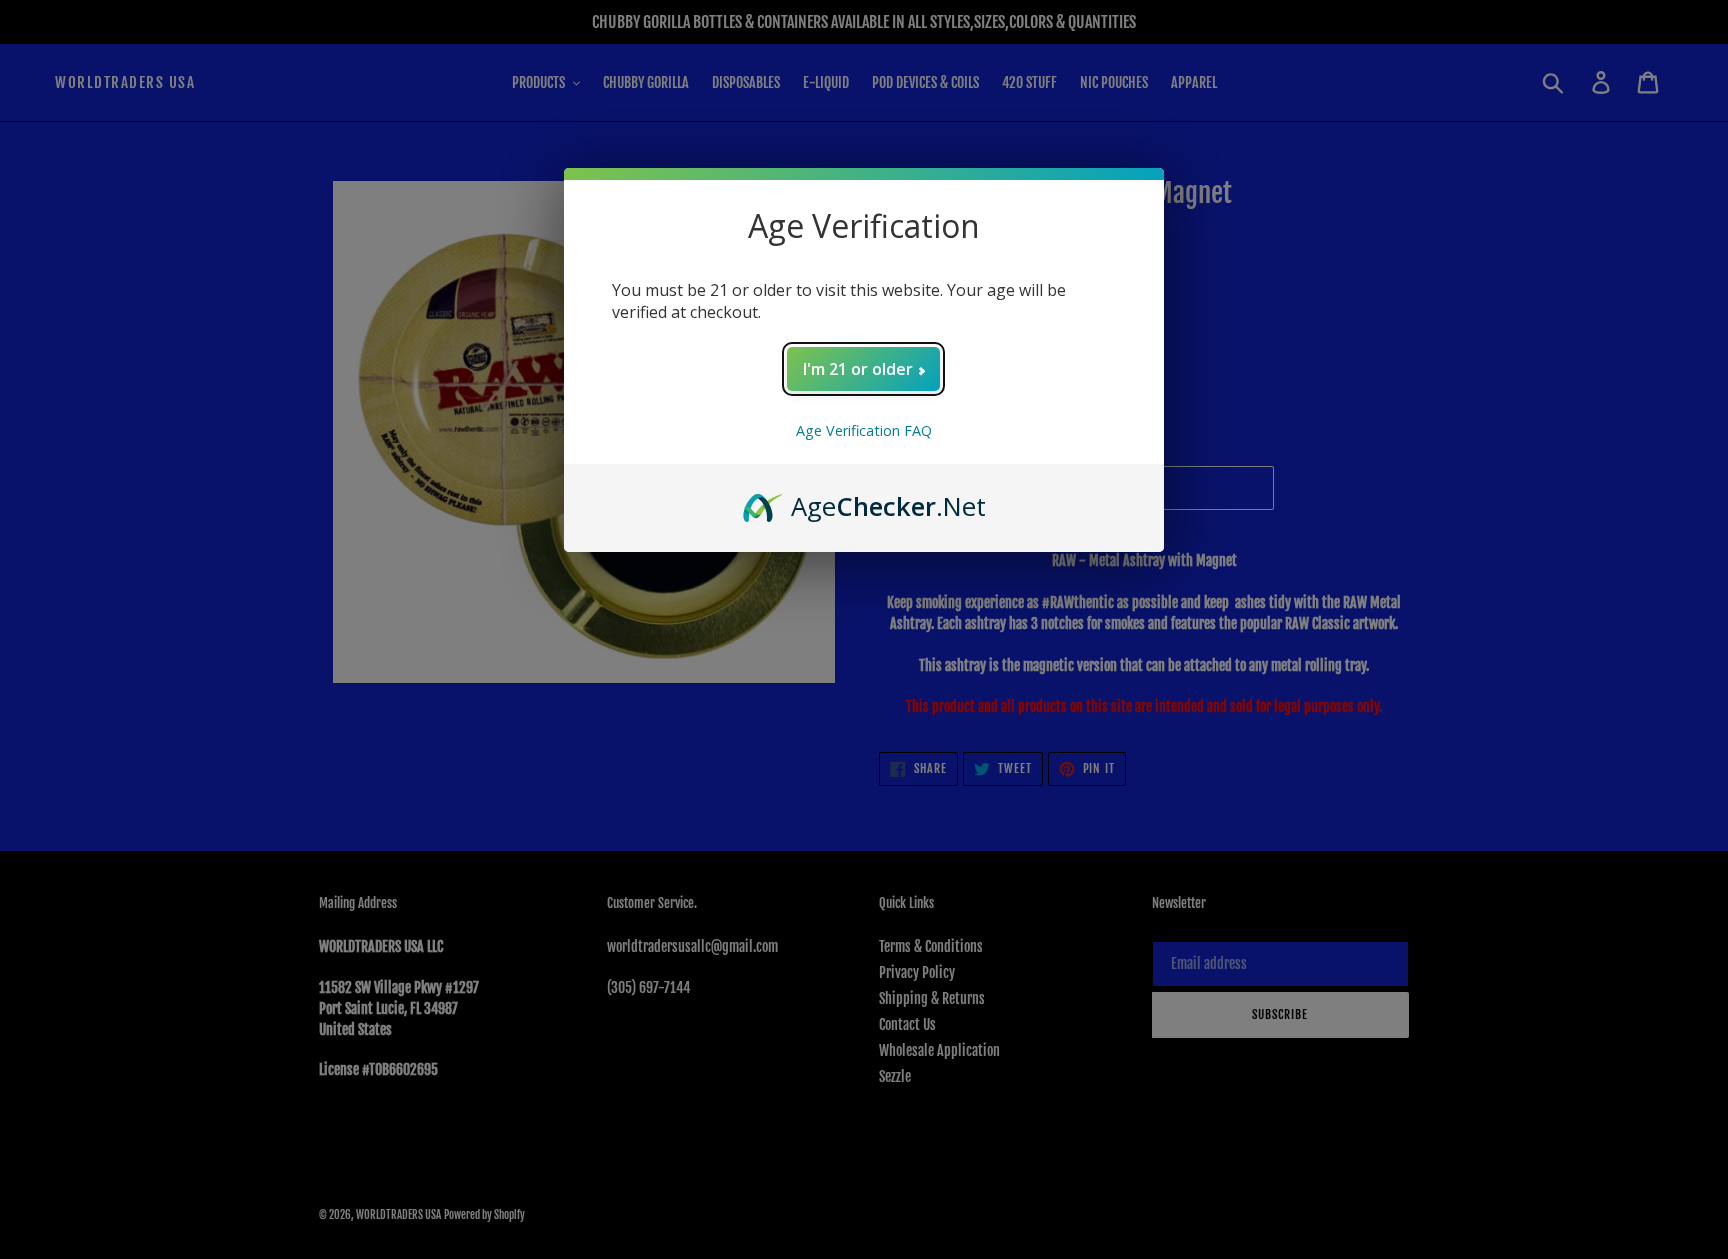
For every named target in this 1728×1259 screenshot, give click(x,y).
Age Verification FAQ (864, 430)
